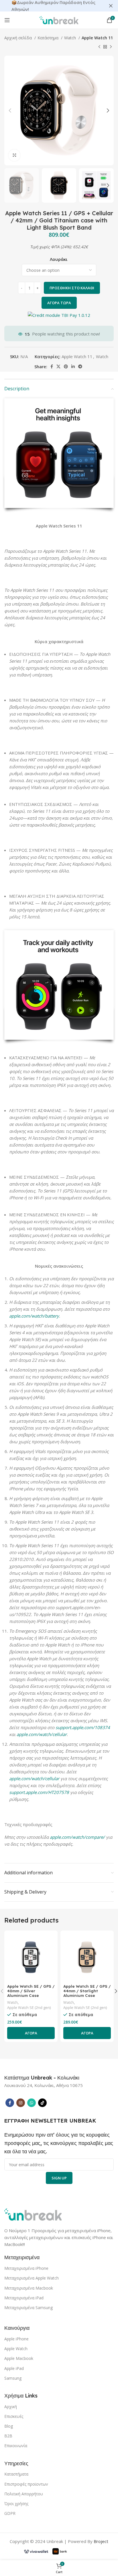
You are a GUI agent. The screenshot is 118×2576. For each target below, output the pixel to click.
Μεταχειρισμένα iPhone (26, 2268)
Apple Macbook (19, 2358)
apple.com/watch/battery (34, 1316)
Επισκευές (14, 2416)
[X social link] (58, 366)
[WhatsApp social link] (32, 2103)
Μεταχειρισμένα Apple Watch (32, 2278)
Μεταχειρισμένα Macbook (29, 2288)
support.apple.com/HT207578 (39, 1792)
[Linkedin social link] (73, 366)
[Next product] (111, 47)
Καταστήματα (16, 2474)
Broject (101, 2541)
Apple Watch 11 (97, 38)
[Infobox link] (42, 2078)
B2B (8, 2436)
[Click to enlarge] (14, 155)
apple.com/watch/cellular (42, 1734)
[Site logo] (59, 20)
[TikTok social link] (42, 2103)
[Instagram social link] (21, 2103)
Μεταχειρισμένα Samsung (28, 2308)
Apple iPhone (16, 2339)
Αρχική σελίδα (19, 38)
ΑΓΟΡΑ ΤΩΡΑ (59, 303)
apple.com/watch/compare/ (77, 1837)
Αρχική (11, 2407)
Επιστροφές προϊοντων (26, 2484)
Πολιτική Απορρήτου (24, 2494)
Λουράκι (59, 259)
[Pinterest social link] (66, 366)
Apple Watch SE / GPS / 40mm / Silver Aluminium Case (31, 1991)
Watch (71, 38)
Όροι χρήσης (16, 2504)
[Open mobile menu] (7, 20)
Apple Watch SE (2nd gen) (29, 2008)
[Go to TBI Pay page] (59, 316)
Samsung (13, 2378)
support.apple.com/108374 (83, 1727)
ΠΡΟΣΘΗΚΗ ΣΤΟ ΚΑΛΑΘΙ (72, 288)
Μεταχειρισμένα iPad (24, 2298)
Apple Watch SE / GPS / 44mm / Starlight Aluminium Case (87, 1991)
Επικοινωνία (16, 2446)
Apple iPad (14, 2368)
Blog (9, 2426)
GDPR (10, 2513)
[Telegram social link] (80, 366)
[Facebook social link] (52, 366)
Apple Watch (16, 2349)
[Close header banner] (111, 6)
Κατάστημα (49, 38)
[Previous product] (99, 47)
